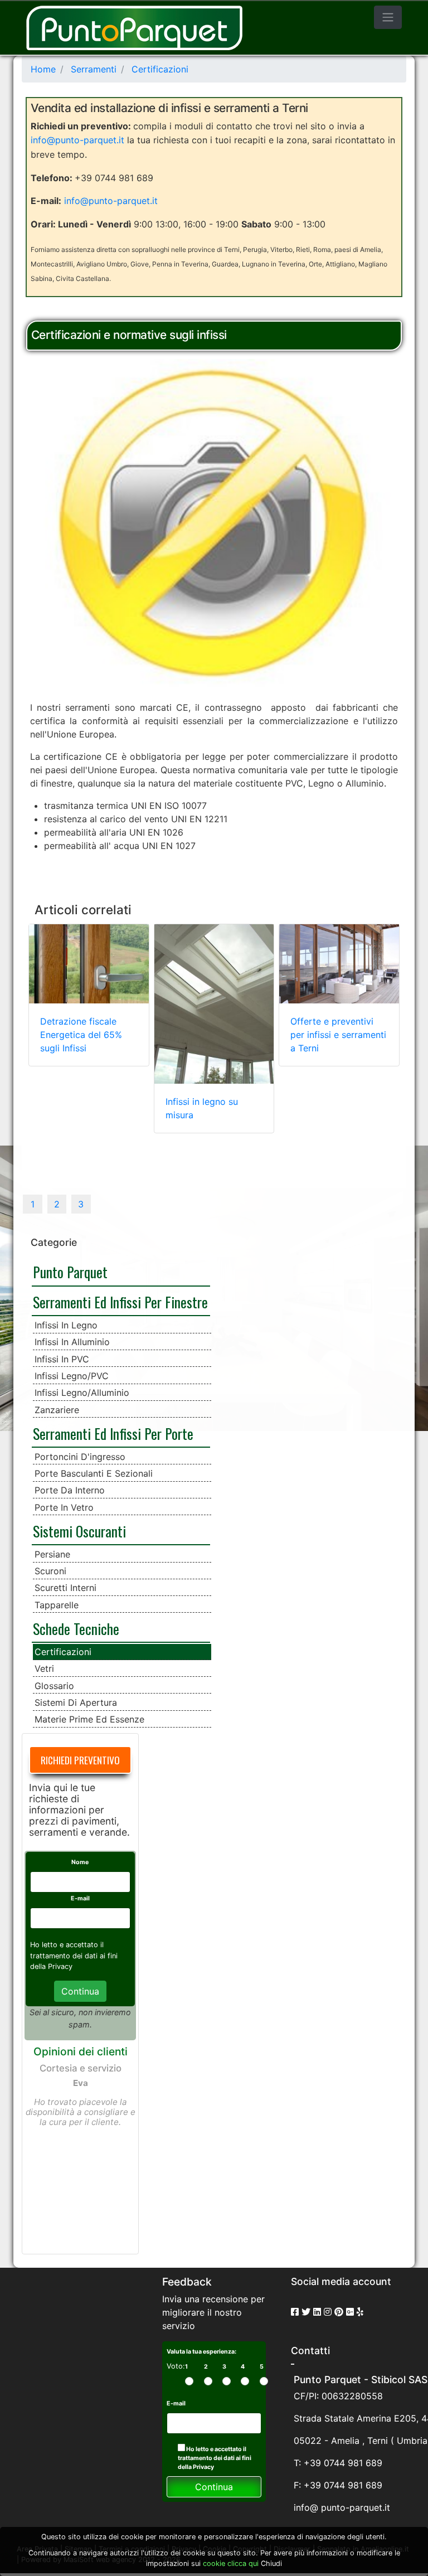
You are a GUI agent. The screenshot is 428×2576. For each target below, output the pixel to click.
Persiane (52, 1554)
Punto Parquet (70, 1272)
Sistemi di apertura (76, 1702)
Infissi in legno (66, 1325)
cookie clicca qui (230, 2563)
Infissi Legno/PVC (72, 1376)
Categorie (54, 1242)
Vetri (44, 1668)
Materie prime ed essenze (89, 1719)
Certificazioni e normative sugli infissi (129, 335)
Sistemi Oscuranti (79, 1531)
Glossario (54, 1686)
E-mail (80, 1898)
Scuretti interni (65, 1588)
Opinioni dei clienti (81, 2051)
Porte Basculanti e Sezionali (94, 1473)
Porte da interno (70, 1490)
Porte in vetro (64, 1507)
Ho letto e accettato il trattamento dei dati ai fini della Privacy (215, 2458)
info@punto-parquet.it (77, 140)
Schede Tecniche (76, 1628)
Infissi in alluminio (72, 1342)
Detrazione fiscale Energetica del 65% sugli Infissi (81, 1035)
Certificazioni (63, 1652)
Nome (80, 1862)
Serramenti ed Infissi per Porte (113, 1433)
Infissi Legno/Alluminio (82, 1393)
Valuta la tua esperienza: (201, 2352)
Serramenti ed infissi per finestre (120, 1302)
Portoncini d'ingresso (80, 1457)
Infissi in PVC (62, 1359)
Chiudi (271, 2563)
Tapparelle (57, 1605)
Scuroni (50, 1571)
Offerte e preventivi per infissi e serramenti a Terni (338, 1035)
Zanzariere (57, 1410)
